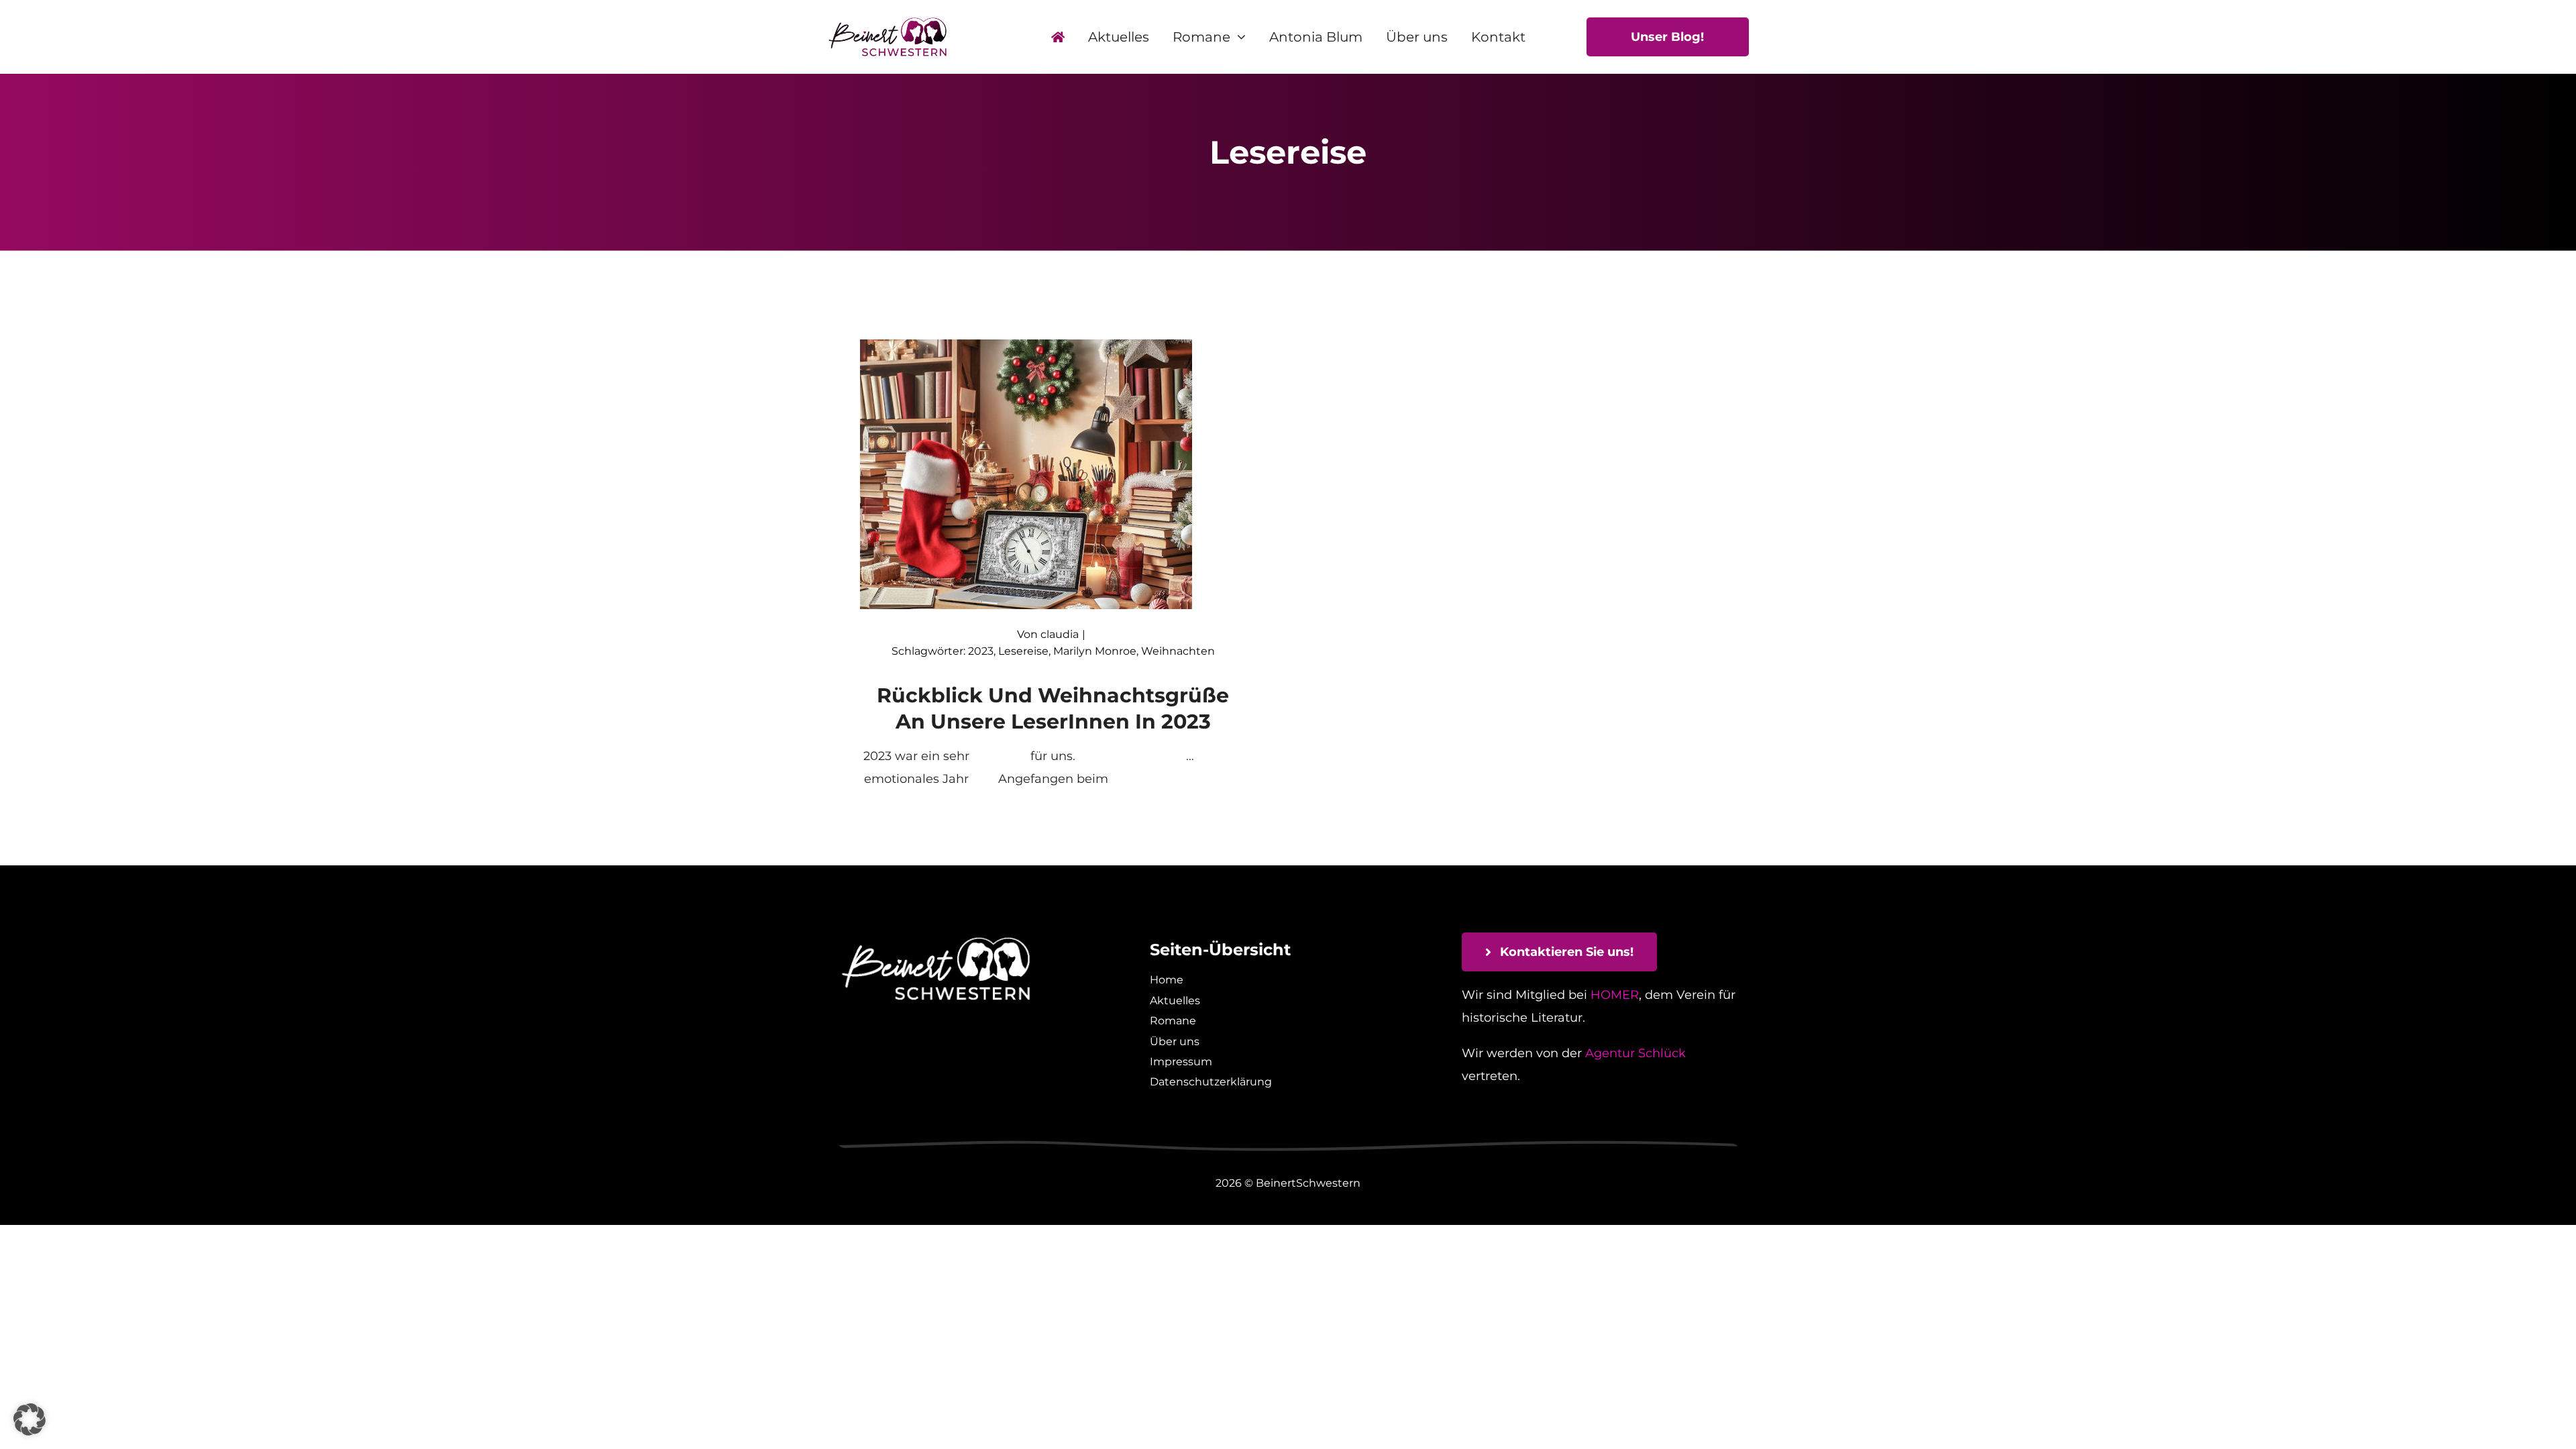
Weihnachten (1178, 651)
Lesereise (1023, 651)
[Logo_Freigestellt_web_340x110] (888, 22)
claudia (1060, 634)
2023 (981, 651)
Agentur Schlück (1635, 1053)
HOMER (1615, 995)
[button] (30, 1419)
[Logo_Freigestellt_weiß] (936, 938)
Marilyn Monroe (1095, 651)
